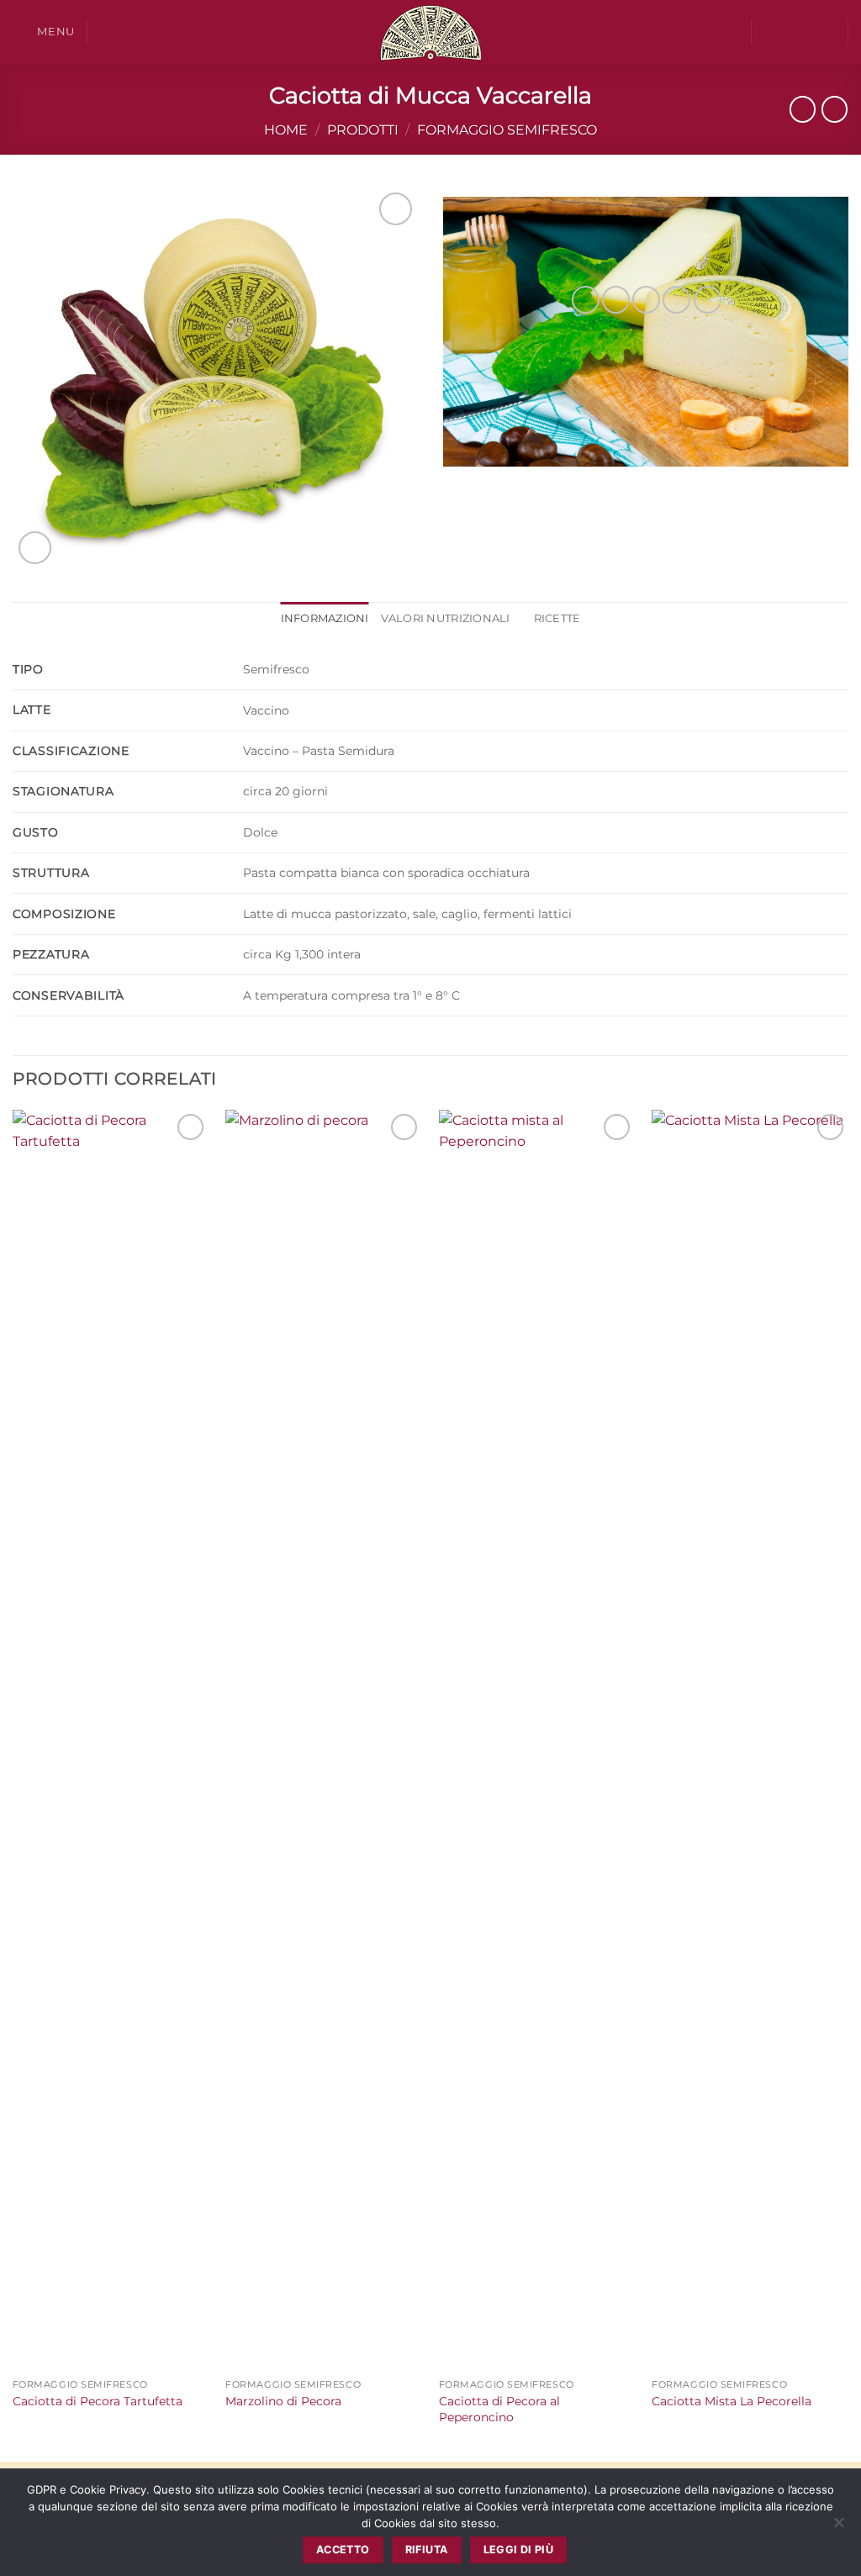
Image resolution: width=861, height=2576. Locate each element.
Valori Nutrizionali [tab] (446, 618)
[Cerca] (106, 32)
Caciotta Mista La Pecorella (732, 2401)
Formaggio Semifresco (507, 130)
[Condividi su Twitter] (616, 300)
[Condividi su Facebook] (586, 300)
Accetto (343, 2550)
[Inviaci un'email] (812, 32)
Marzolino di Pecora (283, 2401)
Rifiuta (427, 2550)
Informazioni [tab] (325, 618)
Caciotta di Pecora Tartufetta (98, 2401)
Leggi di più (519, 2550)
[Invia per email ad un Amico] (646, 300)
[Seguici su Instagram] (790, 32)
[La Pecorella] (430, 32)
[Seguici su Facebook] (769, 32)
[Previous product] (835, 109)
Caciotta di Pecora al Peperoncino (499, 2409)
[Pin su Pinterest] (676, 300)
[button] (44, 32)
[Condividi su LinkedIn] (708, 300)
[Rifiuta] (838, 2527)
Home (286, 130)
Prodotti (363, 130)
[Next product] (803, 109)
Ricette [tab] (557, 618)
